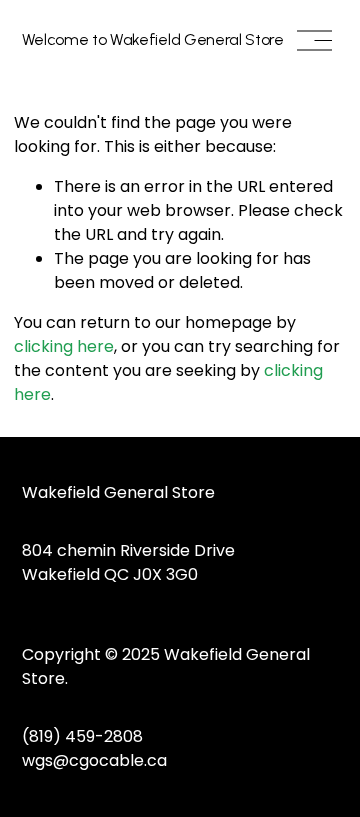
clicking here (64, 346)
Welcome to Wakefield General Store (153, 39)
